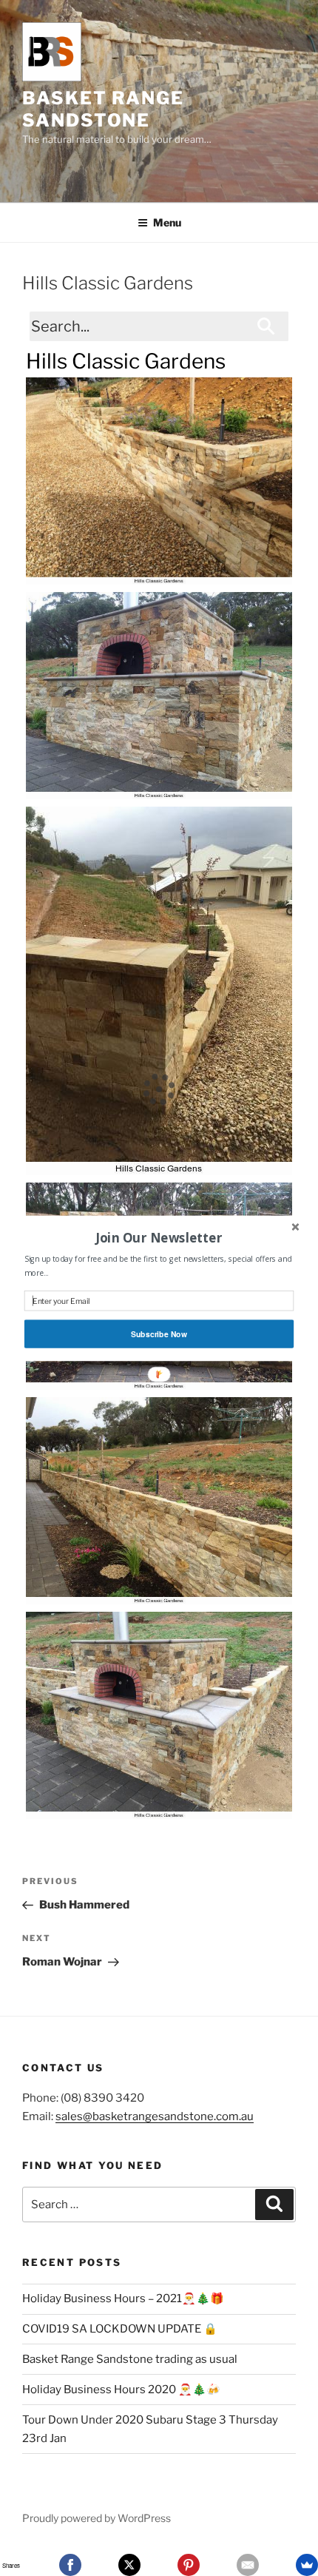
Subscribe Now (159, 1334)
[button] (159, 1237)
